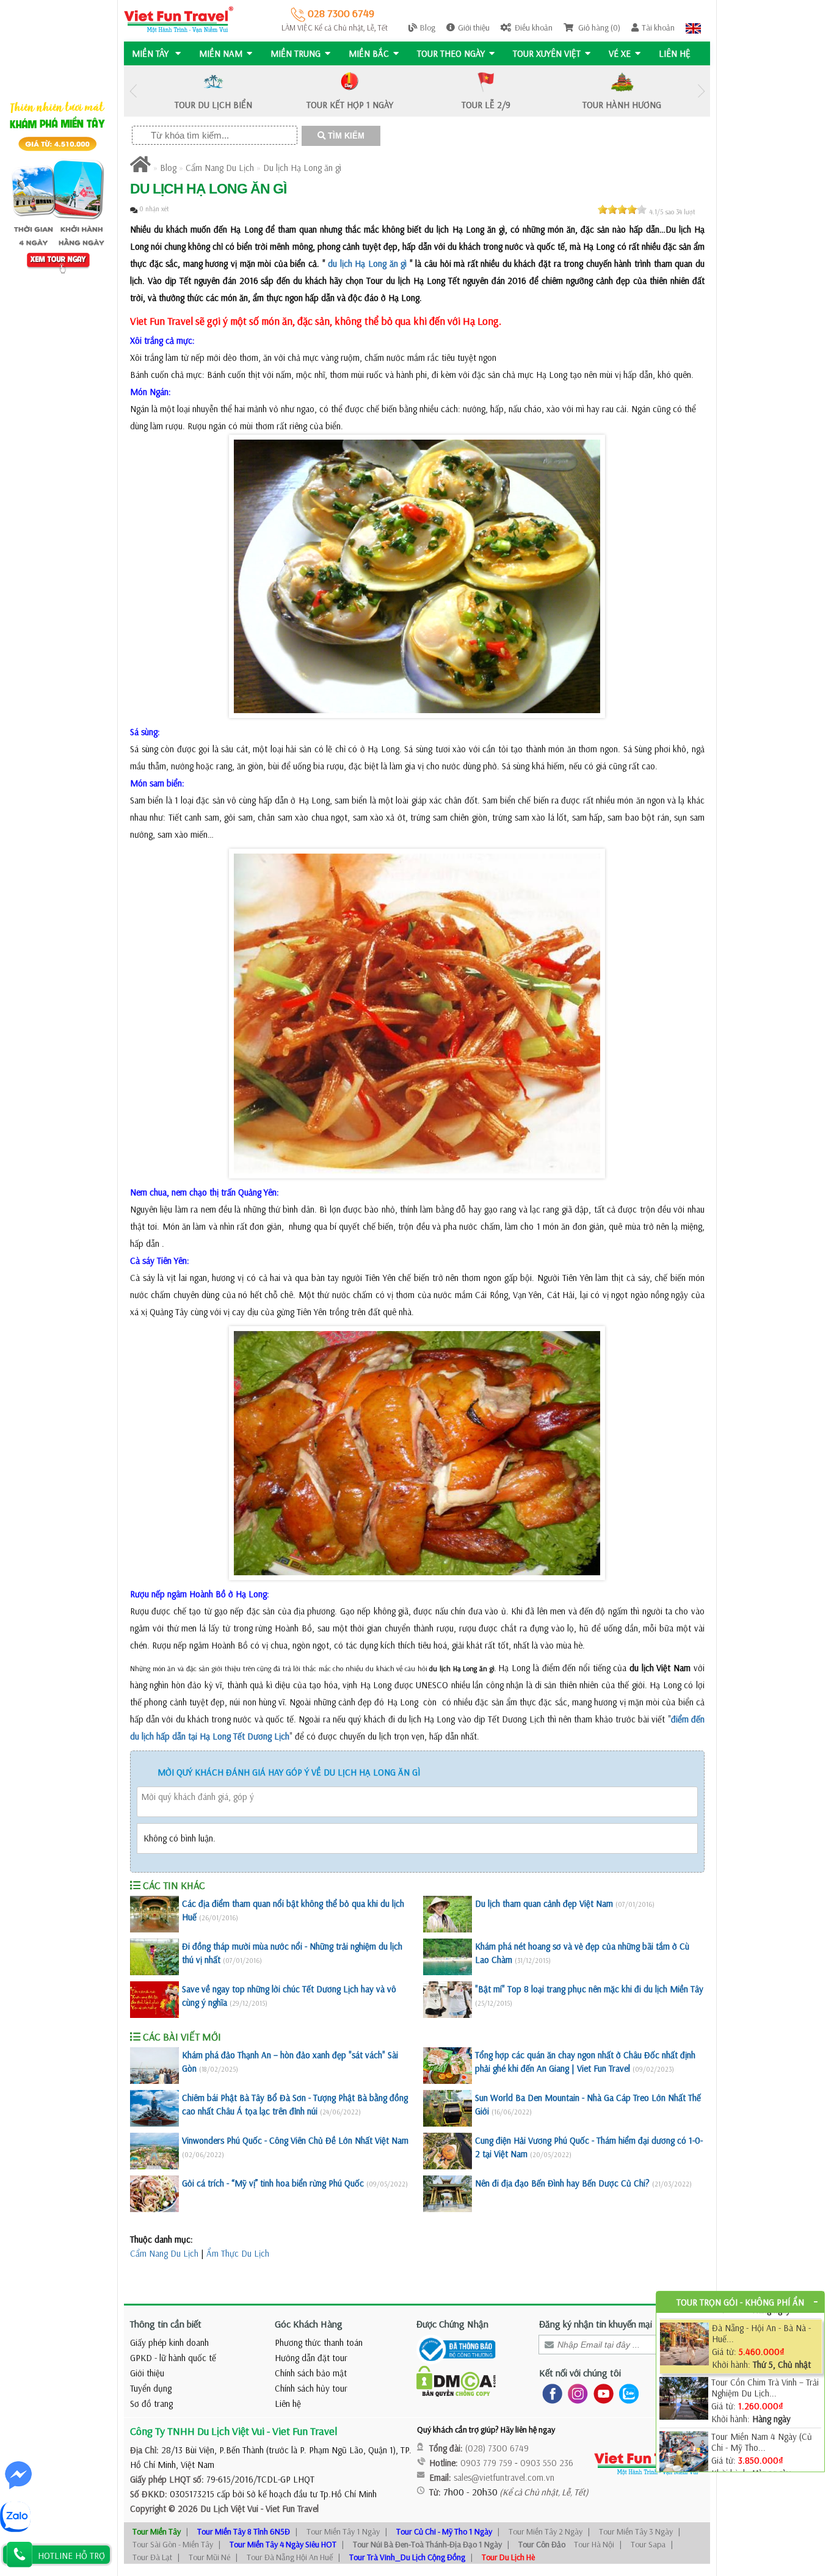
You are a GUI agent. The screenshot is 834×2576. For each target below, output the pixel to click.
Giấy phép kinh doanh (169, 2342)
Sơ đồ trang (151, 2404)
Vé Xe (620, 53)
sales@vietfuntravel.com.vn (504, 2477)
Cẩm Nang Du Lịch (220, 168)
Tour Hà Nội (594, 2544)
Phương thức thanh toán (319, 2342)
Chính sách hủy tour (311, 2388)
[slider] (622, 209)
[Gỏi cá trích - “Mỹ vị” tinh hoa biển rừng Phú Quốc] (154, 2194)
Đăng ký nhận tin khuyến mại (596, 2324)
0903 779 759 (486, 2463)
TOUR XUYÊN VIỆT (547, 53)
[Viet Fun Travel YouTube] (601, 2393)
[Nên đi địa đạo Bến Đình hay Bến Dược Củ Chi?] (448, 2194)
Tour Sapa (648, 2544)
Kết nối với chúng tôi (580, 2373)
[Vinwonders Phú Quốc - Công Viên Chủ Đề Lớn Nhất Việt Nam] (154, 2151)
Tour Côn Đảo (542, 2544)
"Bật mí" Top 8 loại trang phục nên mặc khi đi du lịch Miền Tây (589, 1989)
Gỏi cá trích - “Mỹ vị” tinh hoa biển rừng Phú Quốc (273, 2183)
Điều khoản (534, 27)
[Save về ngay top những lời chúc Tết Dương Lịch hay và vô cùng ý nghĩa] (154, 2000)
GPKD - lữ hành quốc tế (173, 2358)
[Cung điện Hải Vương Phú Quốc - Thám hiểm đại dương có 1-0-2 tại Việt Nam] (448, 2151)
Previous (133, 91)
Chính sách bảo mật (311, 2373)
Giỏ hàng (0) (598, 27)
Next (701, 91)
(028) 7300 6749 (497, 2448)
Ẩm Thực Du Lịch (238, 2253)
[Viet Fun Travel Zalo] (626, 2393)
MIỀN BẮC (369, 53)
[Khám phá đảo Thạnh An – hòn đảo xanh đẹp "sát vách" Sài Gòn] (154, 2066)
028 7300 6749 (340, 13)
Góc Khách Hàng (309, 2324)
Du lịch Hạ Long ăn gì (302, 168)
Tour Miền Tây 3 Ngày (636, 2531)
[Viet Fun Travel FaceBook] (550, 2393)
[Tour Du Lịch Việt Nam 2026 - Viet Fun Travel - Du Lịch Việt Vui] (179, 19)
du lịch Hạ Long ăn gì (367, 263)
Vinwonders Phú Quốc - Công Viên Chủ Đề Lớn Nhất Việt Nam (295, 2140)
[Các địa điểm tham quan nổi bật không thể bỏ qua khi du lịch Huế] (154, 1914)
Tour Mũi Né (209, 2557)
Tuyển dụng (151, 2388)
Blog (428, 27)
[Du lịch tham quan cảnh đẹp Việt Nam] (448, 1914)
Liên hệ (675, 53)
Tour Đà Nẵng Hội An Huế (290, 2557)
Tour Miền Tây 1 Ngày (343, 2531)
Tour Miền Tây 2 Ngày (546, 2531)
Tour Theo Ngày (451, 53)
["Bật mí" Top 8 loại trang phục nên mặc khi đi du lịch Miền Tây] (448, 2000)
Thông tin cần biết (166, 2324)
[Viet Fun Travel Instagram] (575, 2393)
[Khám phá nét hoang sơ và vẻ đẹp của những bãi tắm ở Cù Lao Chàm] (448, 1957)
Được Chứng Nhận (452, 2324)
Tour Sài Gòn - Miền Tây (173, 2544)
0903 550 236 (547, 2463)
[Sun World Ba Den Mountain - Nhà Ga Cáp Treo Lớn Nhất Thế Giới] (448, 2108)
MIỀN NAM (221, 53)
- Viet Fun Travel (288, 2509)
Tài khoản (658, 27)
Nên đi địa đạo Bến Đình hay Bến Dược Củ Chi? (562, 2183)
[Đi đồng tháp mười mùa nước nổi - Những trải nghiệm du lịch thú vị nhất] (154, 1957)
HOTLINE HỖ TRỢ (71, 2556)
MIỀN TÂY (151, 53)
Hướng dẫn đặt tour (311, 2358)
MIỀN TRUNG (296, 53)
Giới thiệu (474, 27)
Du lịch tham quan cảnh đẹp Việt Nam (544, 1903)
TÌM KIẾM (345, 136)
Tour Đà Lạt (152, 2557)
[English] (693, 27)
